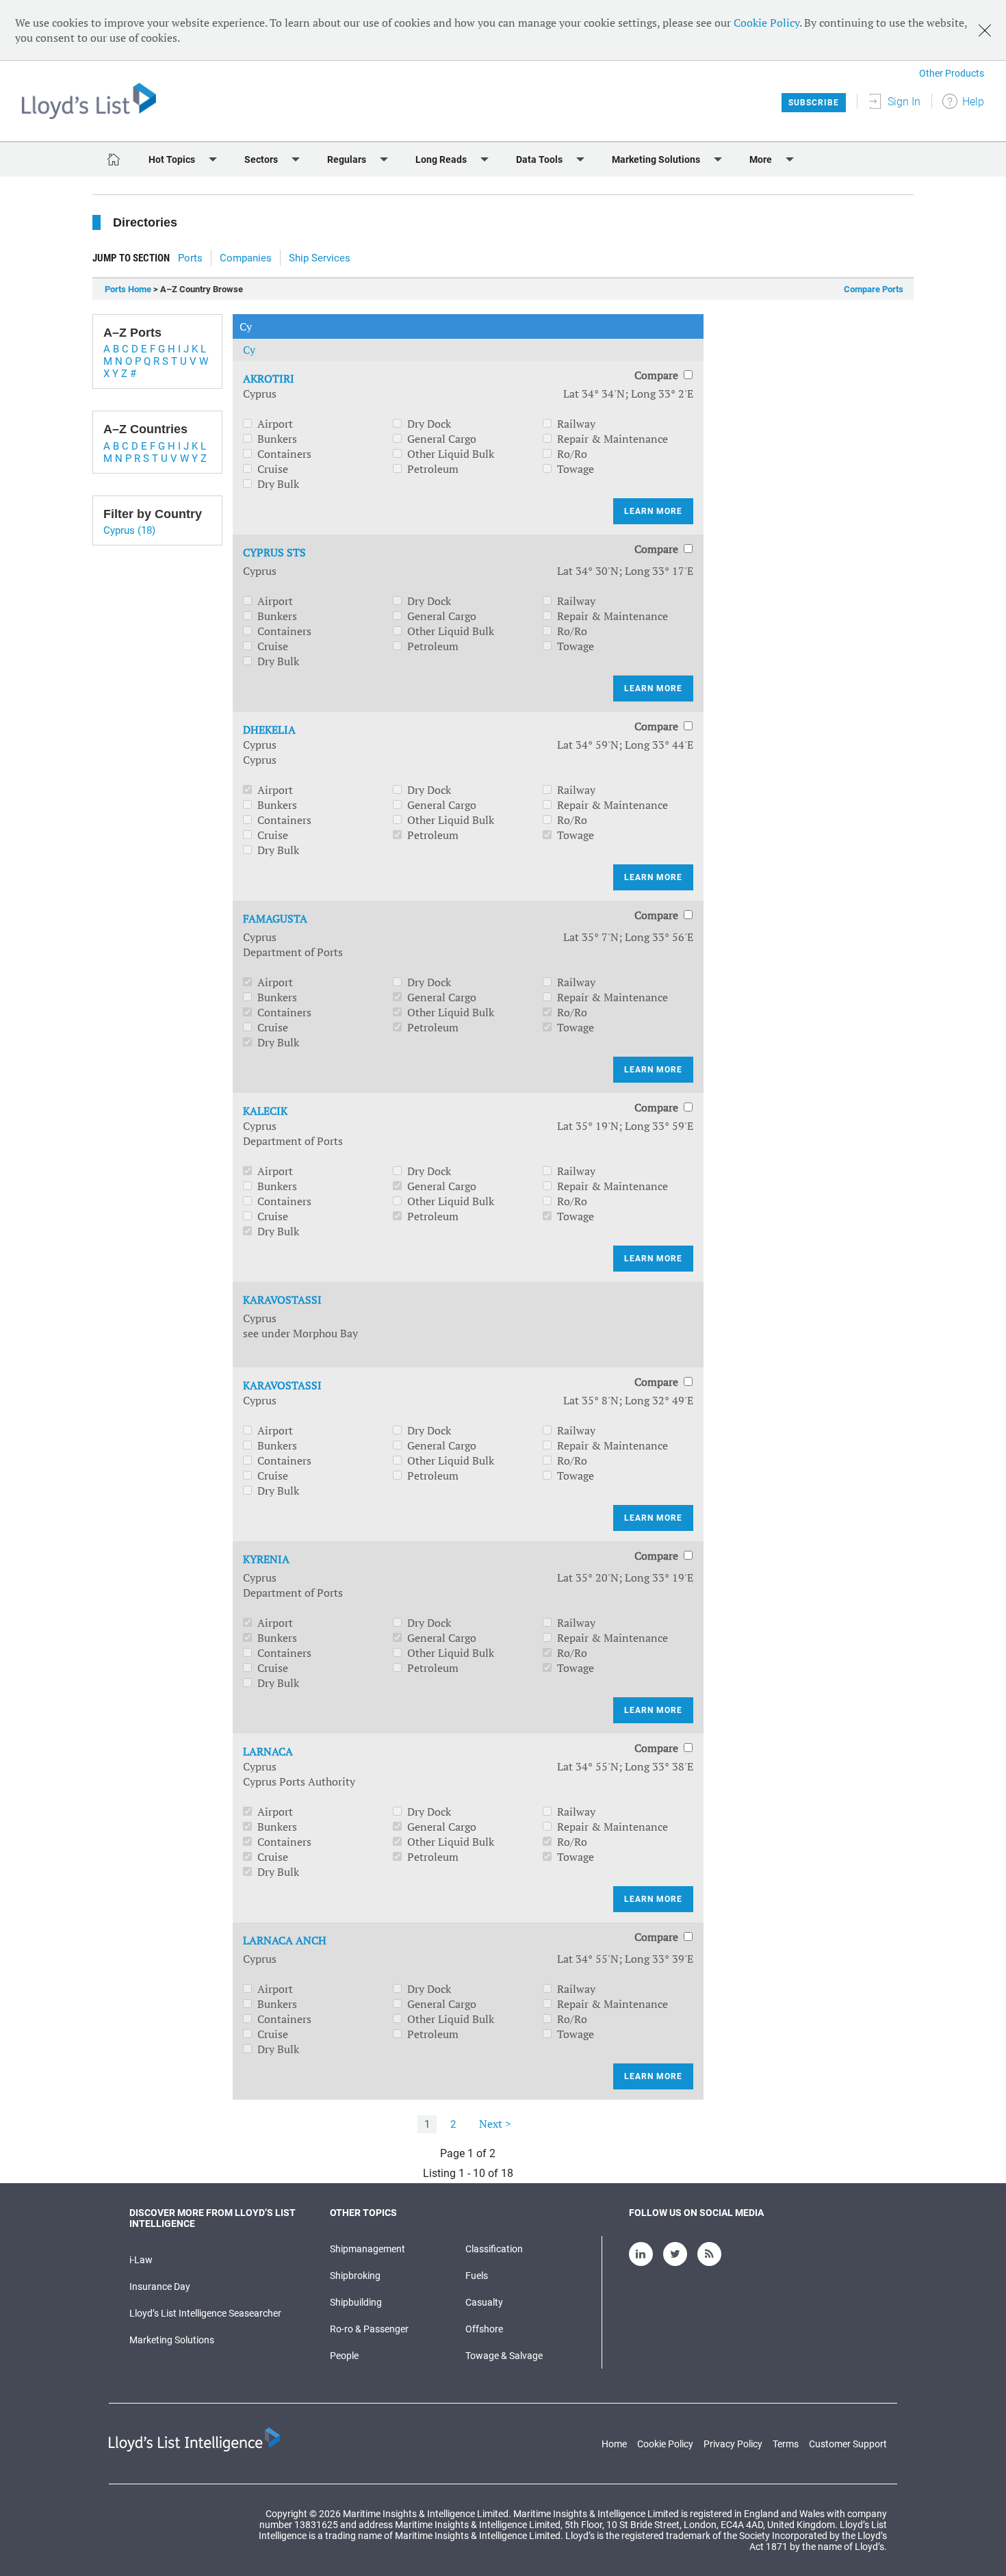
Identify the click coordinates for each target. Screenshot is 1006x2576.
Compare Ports (874, 289)
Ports (190, 258)
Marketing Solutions (172, 2340)
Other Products (952, 73)
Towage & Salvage (504, 2356)
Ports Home (128, 289)
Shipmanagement (367, 2249)
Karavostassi (282, 1300)
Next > (495, 2124)
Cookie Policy (766, 23)
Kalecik (265, 1111)
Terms (786, 2444)
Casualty (484, 2302)
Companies (246, 258)
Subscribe (814, 103)
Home (614, 2444)
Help (973, 102)
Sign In (904, 102)
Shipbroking (355, 2276)
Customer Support (848, 2444)
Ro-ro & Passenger (369, 2329)
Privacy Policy (733, 2444)
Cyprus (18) (129, 530)
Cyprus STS (274, 552)
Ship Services (320, 258)
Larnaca (268, 1751)
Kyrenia (266, 1559)
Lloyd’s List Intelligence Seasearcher (205, 2313)
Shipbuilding (356, 2302)
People (344, 2356)
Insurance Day (160, 2287)
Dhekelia (269, 730)
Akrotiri (269, 378)
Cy (249, 350)
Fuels (477, 2276)
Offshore (484, 2329)
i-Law (141, 2260)
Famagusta (275, 918)
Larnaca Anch (285, 1940)
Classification (494, 2249)
